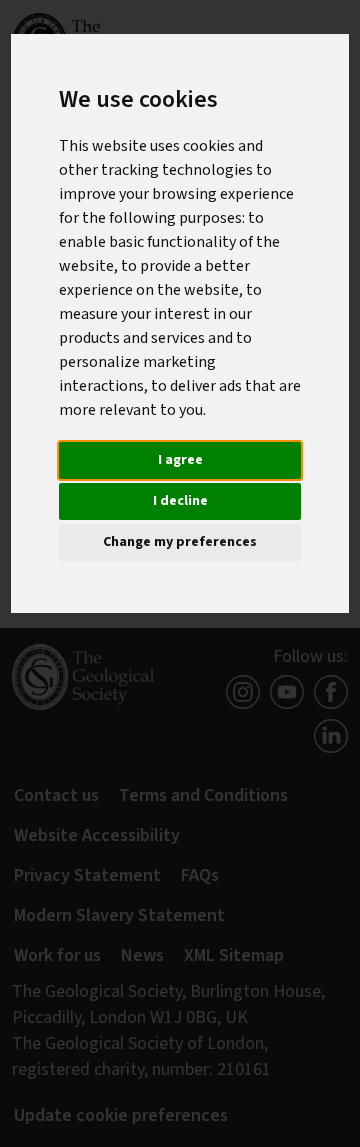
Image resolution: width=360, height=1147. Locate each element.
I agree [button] (180, 460)
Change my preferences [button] (180, 542)
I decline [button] (180, 501)
